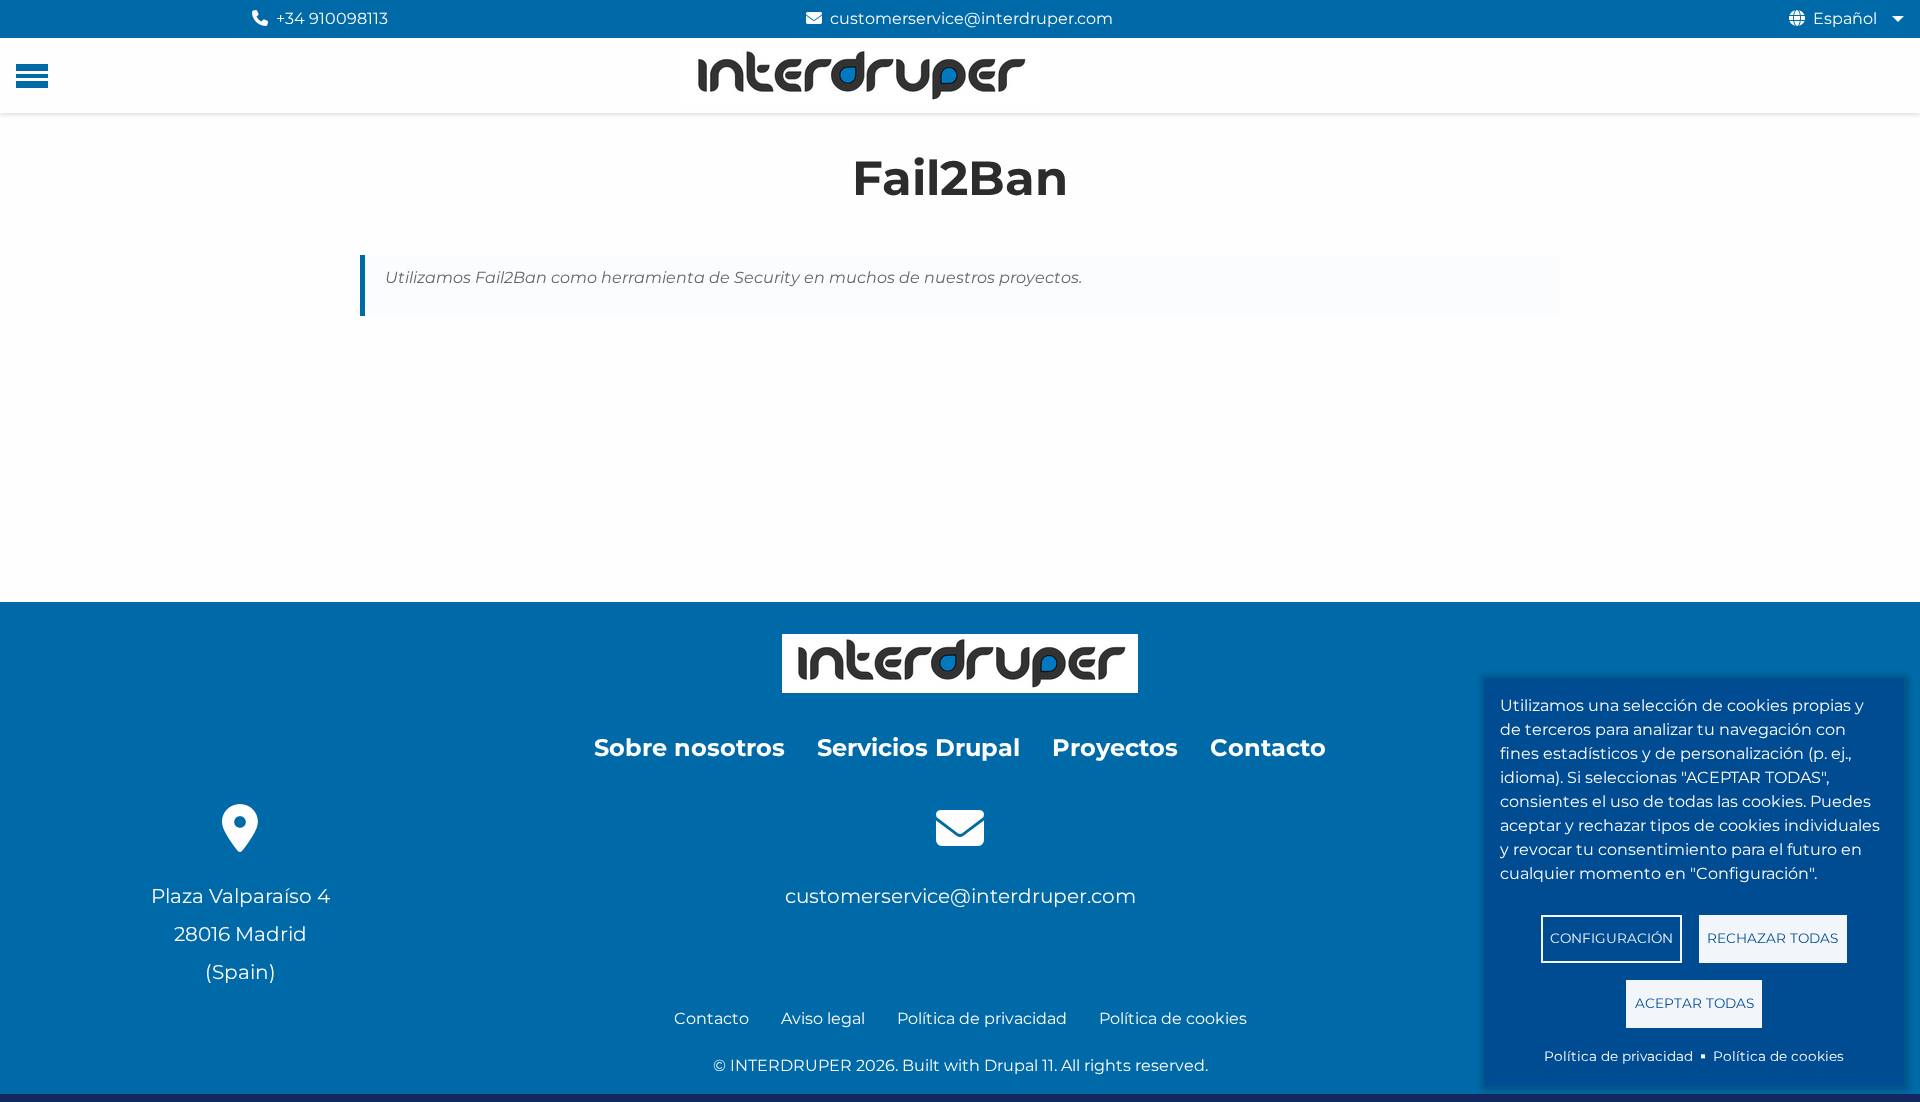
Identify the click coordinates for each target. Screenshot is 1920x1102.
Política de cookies (1778, 1056)
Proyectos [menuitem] (1115, 747)
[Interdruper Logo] (960, 663)
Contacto (711, 1018)
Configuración (1611, 938)
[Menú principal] (32, 76)
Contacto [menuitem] (1268, 747)
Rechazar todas (1772, 938)
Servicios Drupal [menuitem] (918, 747)
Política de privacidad (1618, 1056)
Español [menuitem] (1845, 18)
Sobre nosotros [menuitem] (689, 747)
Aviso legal (823, 1018)
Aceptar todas (1694, 1003)
